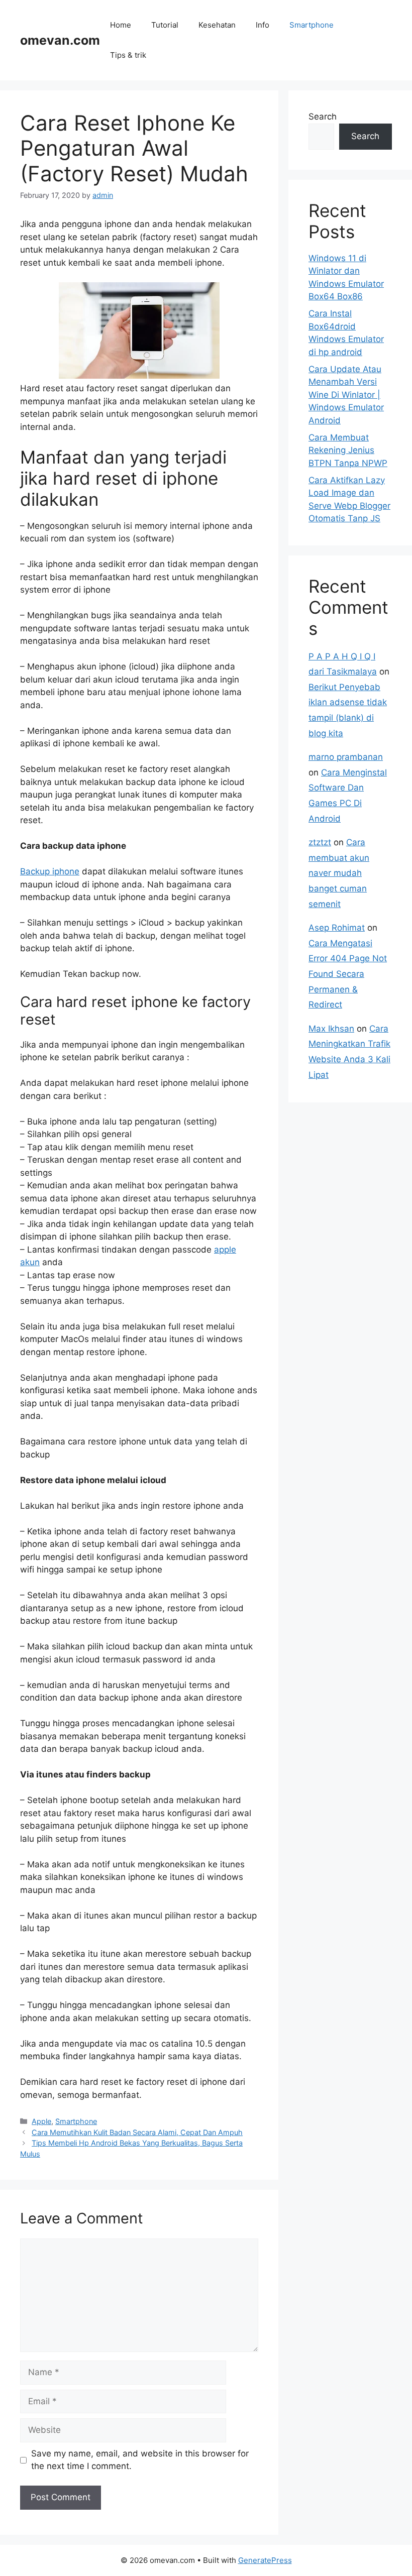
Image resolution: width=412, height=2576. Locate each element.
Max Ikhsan (331, 1029)
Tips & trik (128, 55)
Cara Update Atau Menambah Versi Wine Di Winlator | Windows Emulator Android (346, 395)
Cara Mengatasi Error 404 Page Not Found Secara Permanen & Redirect (348, 974)
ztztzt (320, 842)
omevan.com (60, 40)
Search (323, 117)
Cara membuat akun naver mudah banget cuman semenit (339, 873)
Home (121, 25)
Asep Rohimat (337, 928)
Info (263, 25)
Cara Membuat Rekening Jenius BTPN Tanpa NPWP (348, 450)
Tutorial (165, 25)
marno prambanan (346, 757)
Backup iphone (50, 871)
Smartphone (312, 25)
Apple (41, 2121)
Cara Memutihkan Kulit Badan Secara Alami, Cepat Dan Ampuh (137, 2132)
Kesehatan (217, 25)
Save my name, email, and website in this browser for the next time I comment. (140, 2460)
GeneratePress (265, 2560)
